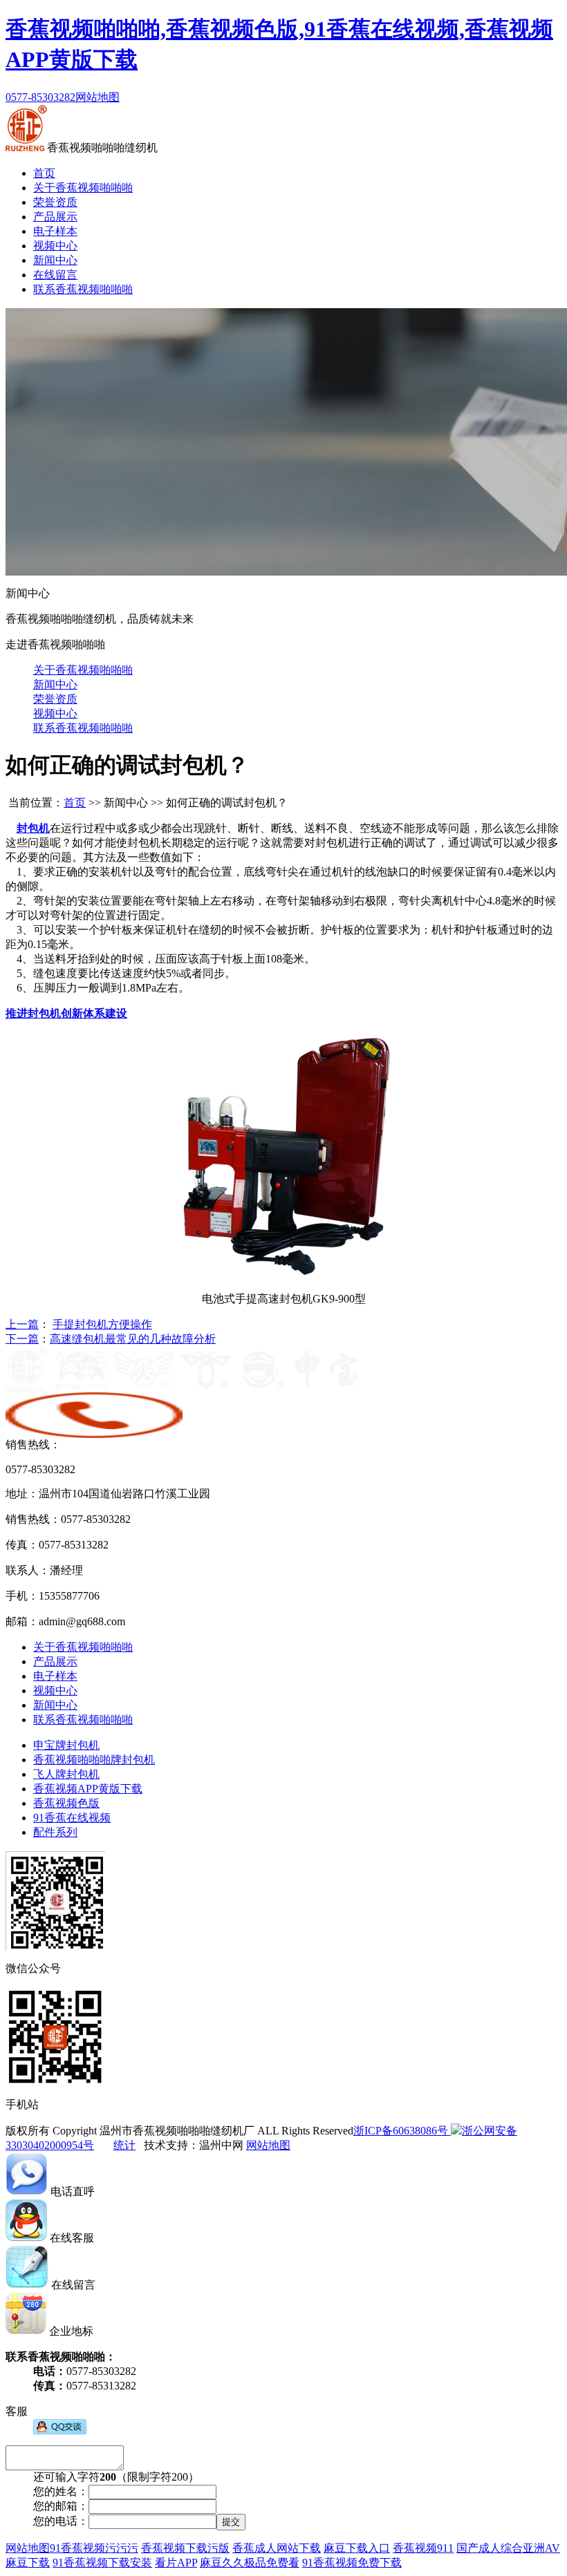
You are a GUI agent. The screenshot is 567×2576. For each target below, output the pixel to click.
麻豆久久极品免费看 (250, 2563)
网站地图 (97, 97)
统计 (124, 2145)
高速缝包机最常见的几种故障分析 (133, 1339)
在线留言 (55, 275)
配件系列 (55, 1832)
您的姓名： (61, 2491)
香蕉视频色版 (66, 1803)
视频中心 (55, 246)
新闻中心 (55, 260)
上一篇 (22, 1324)
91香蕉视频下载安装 (102, 2563)
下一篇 (22, 1339)
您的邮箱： (61, 2506)
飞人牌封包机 (66, 1774)
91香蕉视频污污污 (94, 2548)
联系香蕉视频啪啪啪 (83, 289)
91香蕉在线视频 (72, 1818)
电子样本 (55, 231)
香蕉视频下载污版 (185, 2548)
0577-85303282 (40, 97)
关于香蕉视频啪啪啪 (83, 188)
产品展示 (55, 217)
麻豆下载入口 (357, 2548)
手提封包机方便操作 (102, 1324)
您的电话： (61, 2521)
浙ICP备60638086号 (401, 2131)
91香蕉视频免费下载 (352, 2563)
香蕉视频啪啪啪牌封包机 (94, 1760)
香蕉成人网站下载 (277, 2548)
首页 (44, 173)
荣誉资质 (55, 202)
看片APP (176, 2563)
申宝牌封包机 (66, 1745)
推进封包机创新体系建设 (66, 1013)
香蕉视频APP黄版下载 (88, 1789)
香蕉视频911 (423, 2548)
